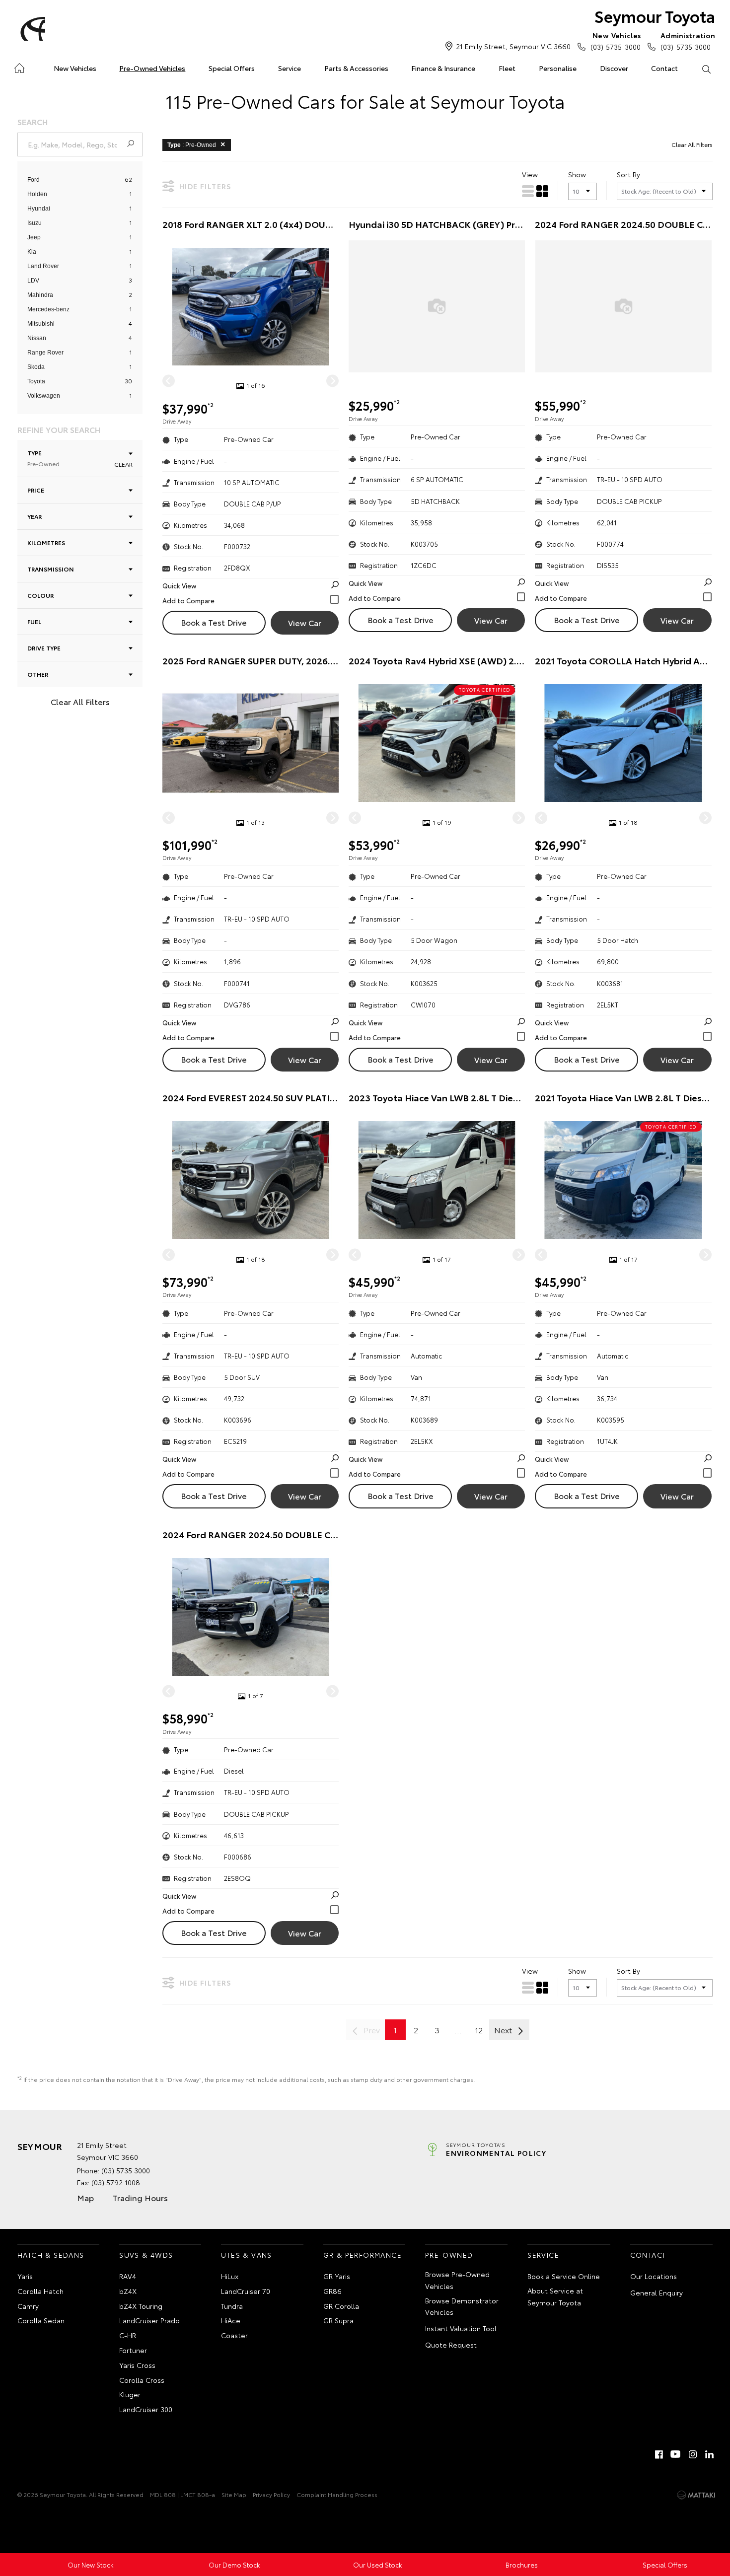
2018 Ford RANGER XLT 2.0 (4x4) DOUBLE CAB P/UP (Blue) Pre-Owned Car (251, 224)
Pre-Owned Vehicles (152, 68)
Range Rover (45, 353)
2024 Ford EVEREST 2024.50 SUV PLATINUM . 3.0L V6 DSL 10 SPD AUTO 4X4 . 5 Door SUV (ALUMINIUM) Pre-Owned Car (251, 1098)
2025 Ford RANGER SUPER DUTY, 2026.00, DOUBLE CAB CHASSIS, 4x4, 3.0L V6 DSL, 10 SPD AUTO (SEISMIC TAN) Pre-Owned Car (251, 661)
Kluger (130, 2394)
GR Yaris (337, 2276)
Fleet (507, 68)
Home (19, 66)
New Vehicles (75, 68)
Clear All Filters (80, 701)
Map (85, 2197)
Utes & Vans (246, 2255)
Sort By (628, 174)
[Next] (332, 381)
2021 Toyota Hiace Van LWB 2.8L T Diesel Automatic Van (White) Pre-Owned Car (623, 1098)
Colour (40, 595)
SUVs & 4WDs (146, 2255)
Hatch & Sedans (51, 2255)
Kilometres (46, 542)
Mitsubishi (41, 324)
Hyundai (39, 209)
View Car (305, 622)
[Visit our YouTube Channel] (676, 2454)
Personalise (558, 68)
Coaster (234, 2335)
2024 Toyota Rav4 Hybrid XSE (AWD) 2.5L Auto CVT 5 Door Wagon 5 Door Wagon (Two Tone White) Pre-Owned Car (437, 661)
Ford (34, 180)
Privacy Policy (271, 2494)
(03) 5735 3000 (616, 41)
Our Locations (654, 2276)
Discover (614, 68)
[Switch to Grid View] (542, 191)
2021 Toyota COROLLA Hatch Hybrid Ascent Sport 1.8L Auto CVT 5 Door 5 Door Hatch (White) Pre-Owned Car (623, 661)
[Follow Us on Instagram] (693, 2454)
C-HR (128, 2335)
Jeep (34, 237)
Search (706, 69)
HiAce (231, 2320)
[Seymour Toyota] (31, 29)
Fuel (34, 621)
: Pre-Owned (192, 145)
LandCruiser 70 (246, 2291)
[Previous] (169, 381)
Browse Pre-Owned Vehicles (457, 2280)
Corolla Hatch (40, 2291)
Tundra (232, 2306)
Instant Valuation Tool (461, 2328)
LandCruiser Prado (149, 2320)
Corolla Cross (142, 2380)
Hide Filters (206, 186)
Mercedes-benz (48, 309)
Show (577, 174)
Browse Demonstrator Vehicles (462, 2306)
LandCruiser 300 (146, 2409)
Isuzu (35, 223)
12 (479, 2030)
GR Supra (338, 2320)
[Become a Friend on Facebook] (659, 2454)
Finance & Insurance (443, 68)
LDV (33, 281)
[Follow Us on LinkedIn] (710, 2454)
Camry (28, 2306)
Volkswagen (44, 396)
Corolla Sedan (41, 2320)
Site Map (234, 2494)
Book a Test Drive (214, 622)
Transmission (51, 569)
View (530, 174)
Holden (37, 194)
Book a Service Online (564, 2276)
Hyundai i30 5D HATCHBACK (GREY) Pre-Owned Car (437, 224)
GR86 (332, 2291)
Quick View (179, 585)
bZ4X (128, 2291)
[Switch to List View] (528, 191)
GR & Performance (363, 2255)
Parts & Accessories (356, 68)
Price (36, 490)
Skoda (36, 367)
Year (35, 516)
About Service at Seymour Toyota (555, 2296)
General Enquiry (657, 2292)
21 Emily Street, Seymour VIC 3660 (513, 46)
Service (290, 68)
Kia (32, 252)
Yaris (25, 2276)
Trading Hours (140, 2197)
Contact (664, 68)
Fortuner (133, 2350)
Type (43, 458)
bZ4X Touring (141, 2306)
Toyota (36, 381)
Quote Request (451, 2345)
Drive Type (44, 648)
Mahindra (40, 295)
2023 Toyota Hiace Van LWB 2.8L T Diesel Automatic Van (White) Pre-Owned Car (437, 1098)
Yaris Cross (137, 2365)
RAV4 (128, 2276)
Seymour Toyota (655, 16)
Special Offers (232, 68)
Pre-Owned (449, 2255)
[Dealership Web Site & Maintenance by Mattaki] (696, 2495)
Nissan (37, 338)
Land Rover (43, 266)
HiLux (230, 2276)
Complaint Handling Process (337, 2494)
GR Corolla (341, 2306)
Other (38, 674)
